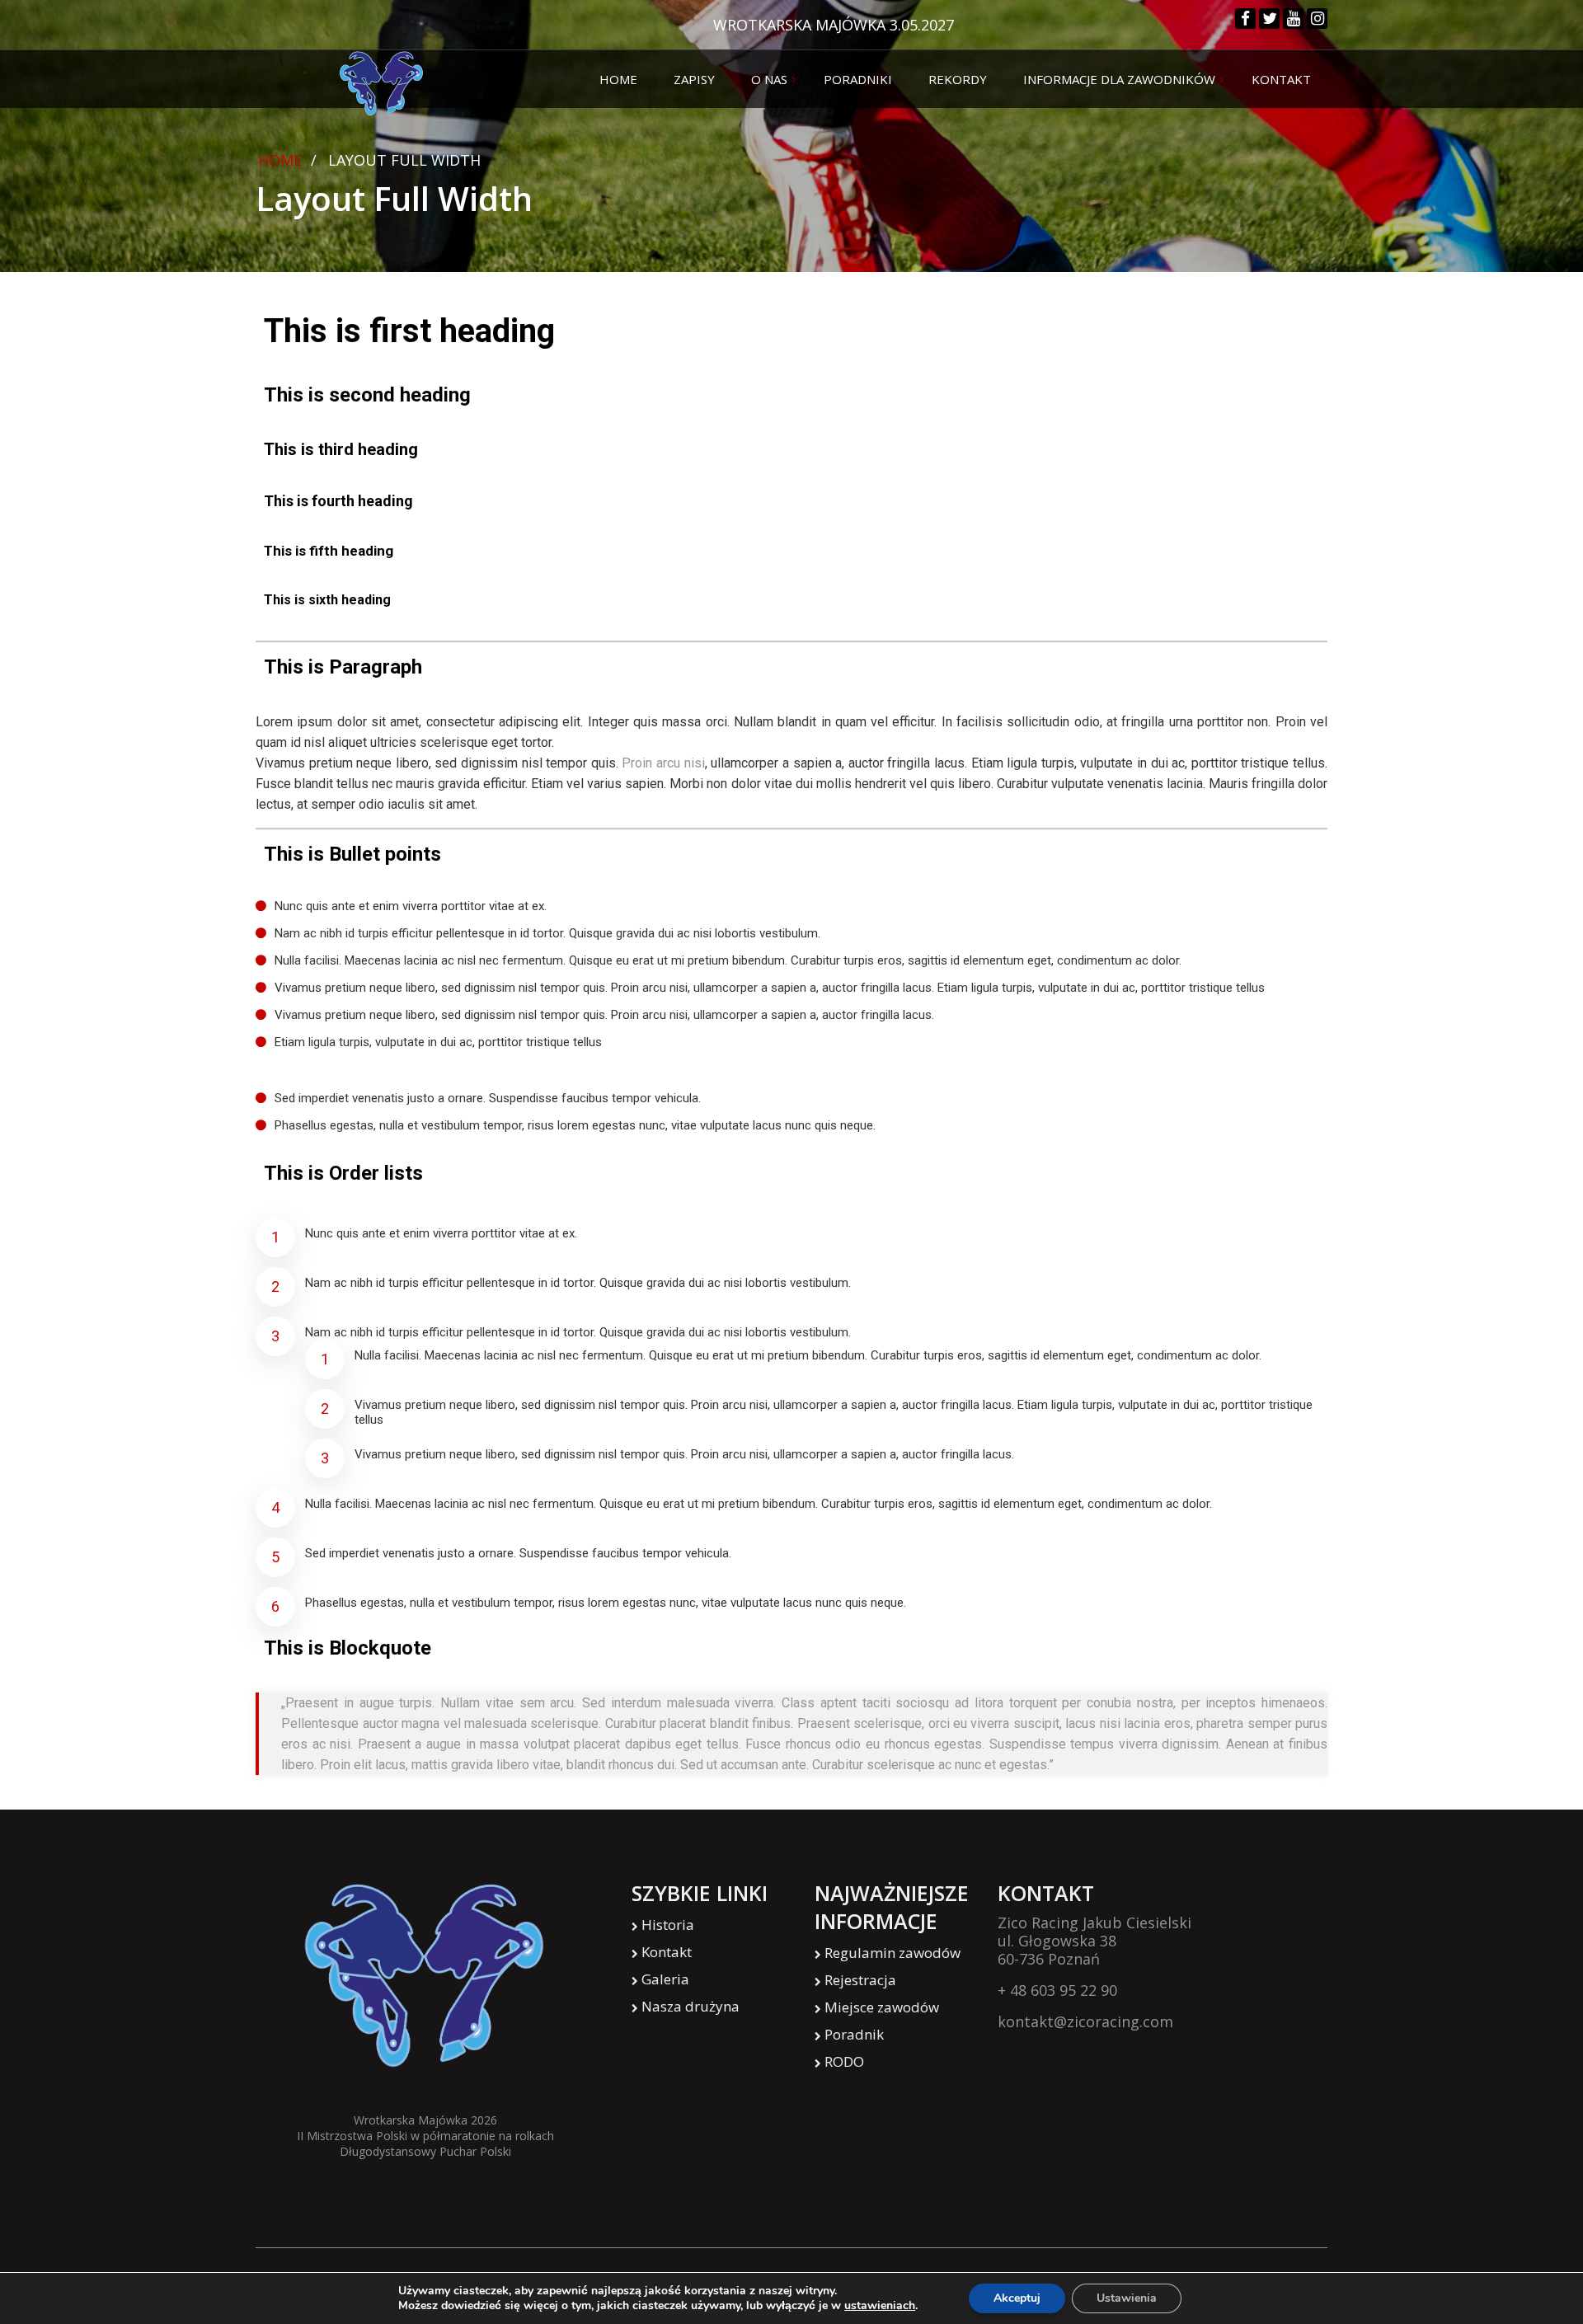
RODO (844, 2061)
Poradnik (854, 2034)
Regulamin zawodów (892, 1953)
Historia (668, 1925)
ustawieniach (880, 2306)
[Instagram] (1317, 19)
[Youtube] (1293, 19)
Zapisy (694, 79)
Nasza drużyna (691, 2006)
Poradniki (858, 79)
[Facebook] (1245, 19)
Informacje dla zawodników (1119, 79)
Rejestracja (860, 1980)
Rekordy (958, 79)
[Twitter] (1269, 19)
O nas (769, 79)
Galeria (665, 1979)
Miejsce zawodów (882, 2007)
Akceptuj (1017, 2298)
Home (618, 79)
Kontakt (1281, 79)
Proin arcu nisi (663, 763)
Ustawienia (1127, 2298)
